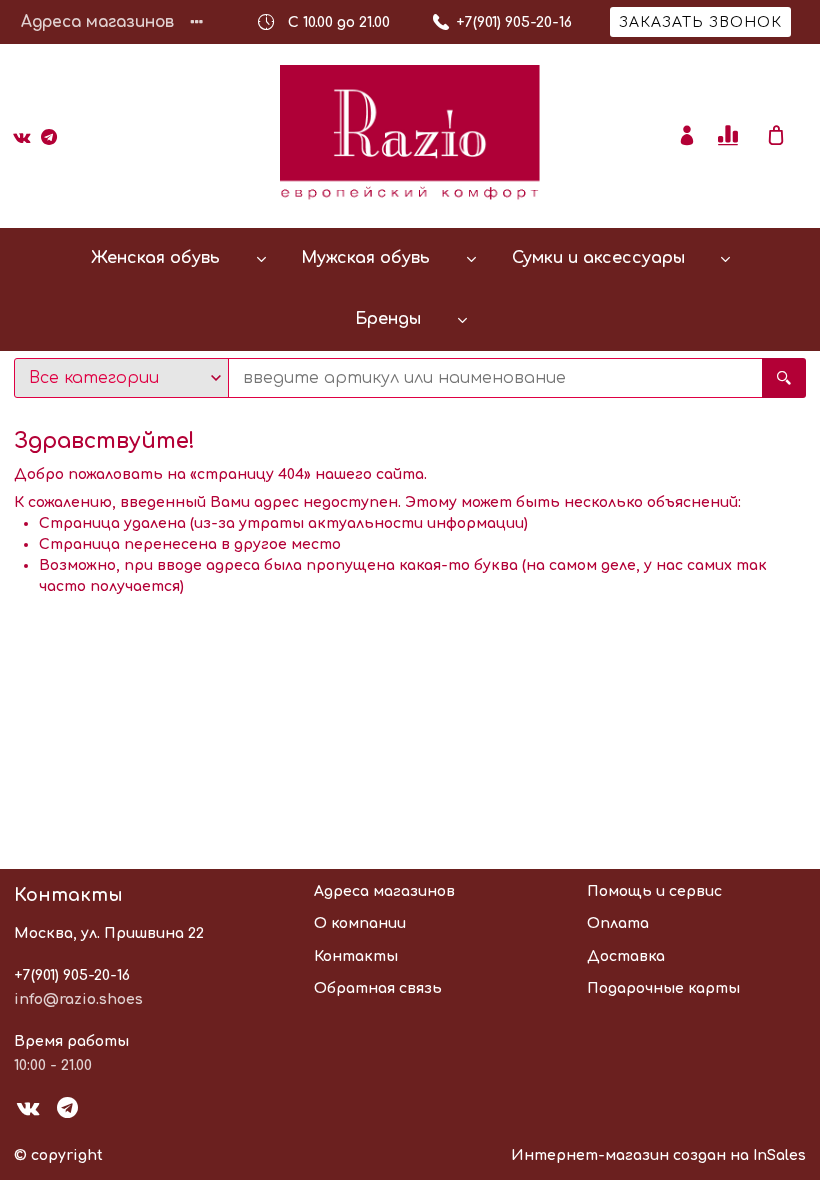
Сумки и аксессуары (598, 258)
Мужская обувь (365, 258)
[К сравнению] (731, 136)
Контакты (356, 956)
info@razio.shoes (78, 999)
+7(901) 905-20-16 (72, 975)
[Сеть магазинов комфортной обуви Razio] (410, 136)
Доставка (626, 956)
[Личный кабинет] (687, 136)
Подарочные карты (663, 988)
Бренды (388, 319)
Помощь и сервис (654, 891)
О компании (360, 923)
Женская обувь (155, 258)
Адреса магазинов (97, 22)
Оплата (618, 923)
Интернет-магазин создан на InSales (658, 1155)
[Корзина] (786, 136)
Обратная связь (378, 988)
